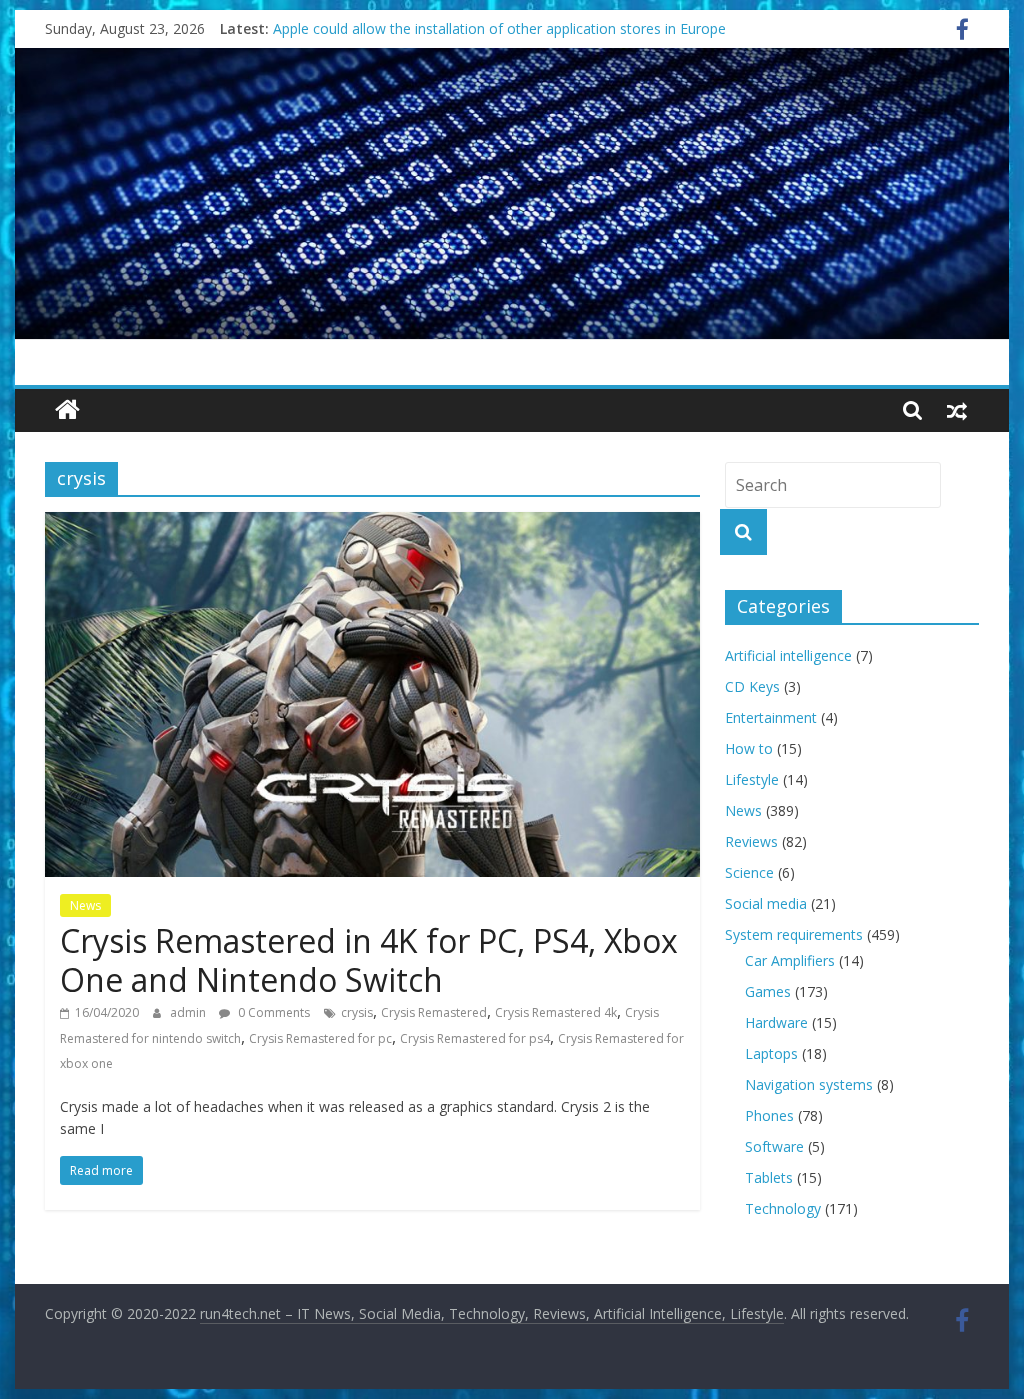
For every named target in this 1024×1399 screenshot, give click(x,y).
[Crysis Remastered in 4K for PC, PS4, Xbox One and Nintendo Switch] (372, 524)
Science (749, 872)
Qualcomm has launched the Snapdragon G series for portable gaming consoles (532, 26)
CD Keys (752, 686)
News (85, 905)
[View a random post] (957, 410)
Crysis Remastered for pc (320, 1038)
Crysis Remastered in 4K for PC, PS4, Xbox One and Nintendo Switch (369, 959)
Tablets (769, 1177)
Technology (783, 1208)
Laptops (771, 1053)
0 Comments (272, 1012)
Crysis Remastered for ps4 (475, 1038)
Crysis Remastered (434, 1012)
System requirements (794, 934)
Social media (766, 903)
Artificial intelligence (788, 655)
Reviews (751, 841)
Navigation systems (809, 1084)
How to (749, 748)
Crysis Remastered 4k (556, 1012)
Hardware (776, 1022)
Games (768, 991)
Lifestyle (752, 779)
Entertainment (771, 717)
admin (189, 1012)
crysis (357, 1012)
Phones (769, 1115)
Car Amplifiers (790, 960)
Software (774, 1146)
